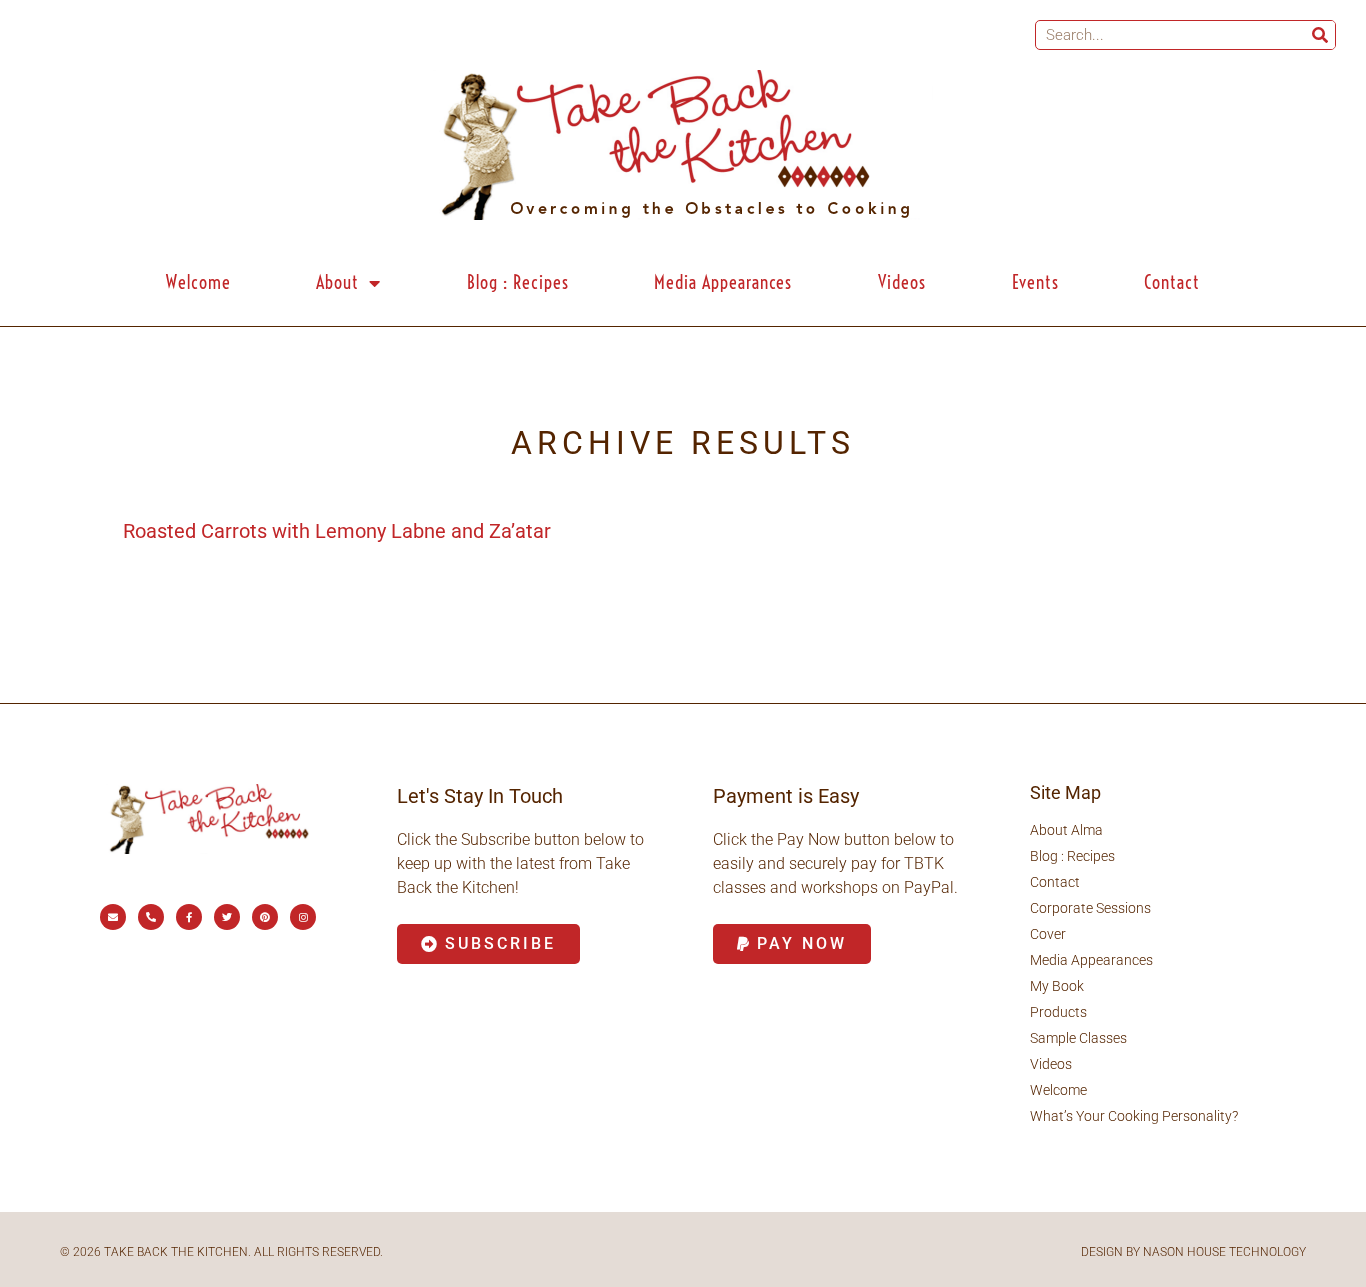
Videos (902, 282)
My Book (1057, 986)
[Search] (1320, 35)
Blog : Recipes (518, 282)
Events (1035, 282)
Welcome (198, 282)
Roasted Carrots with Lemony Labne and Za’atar (337, 531)
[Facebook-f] (189, 917)
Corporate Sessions (1090, 908)
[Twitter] (227, 917)
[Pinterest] (265, 917)
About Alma (1066, 830)
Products (1058, 1012)
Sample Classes (1078, 1038)
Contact (1172, 282)
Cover (1048, 934)
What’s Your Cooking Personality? (1134, 1116)
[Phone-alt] (151, 917)
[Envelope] (113, 917)
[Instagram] (303, 917)
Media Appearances (723, 282)
